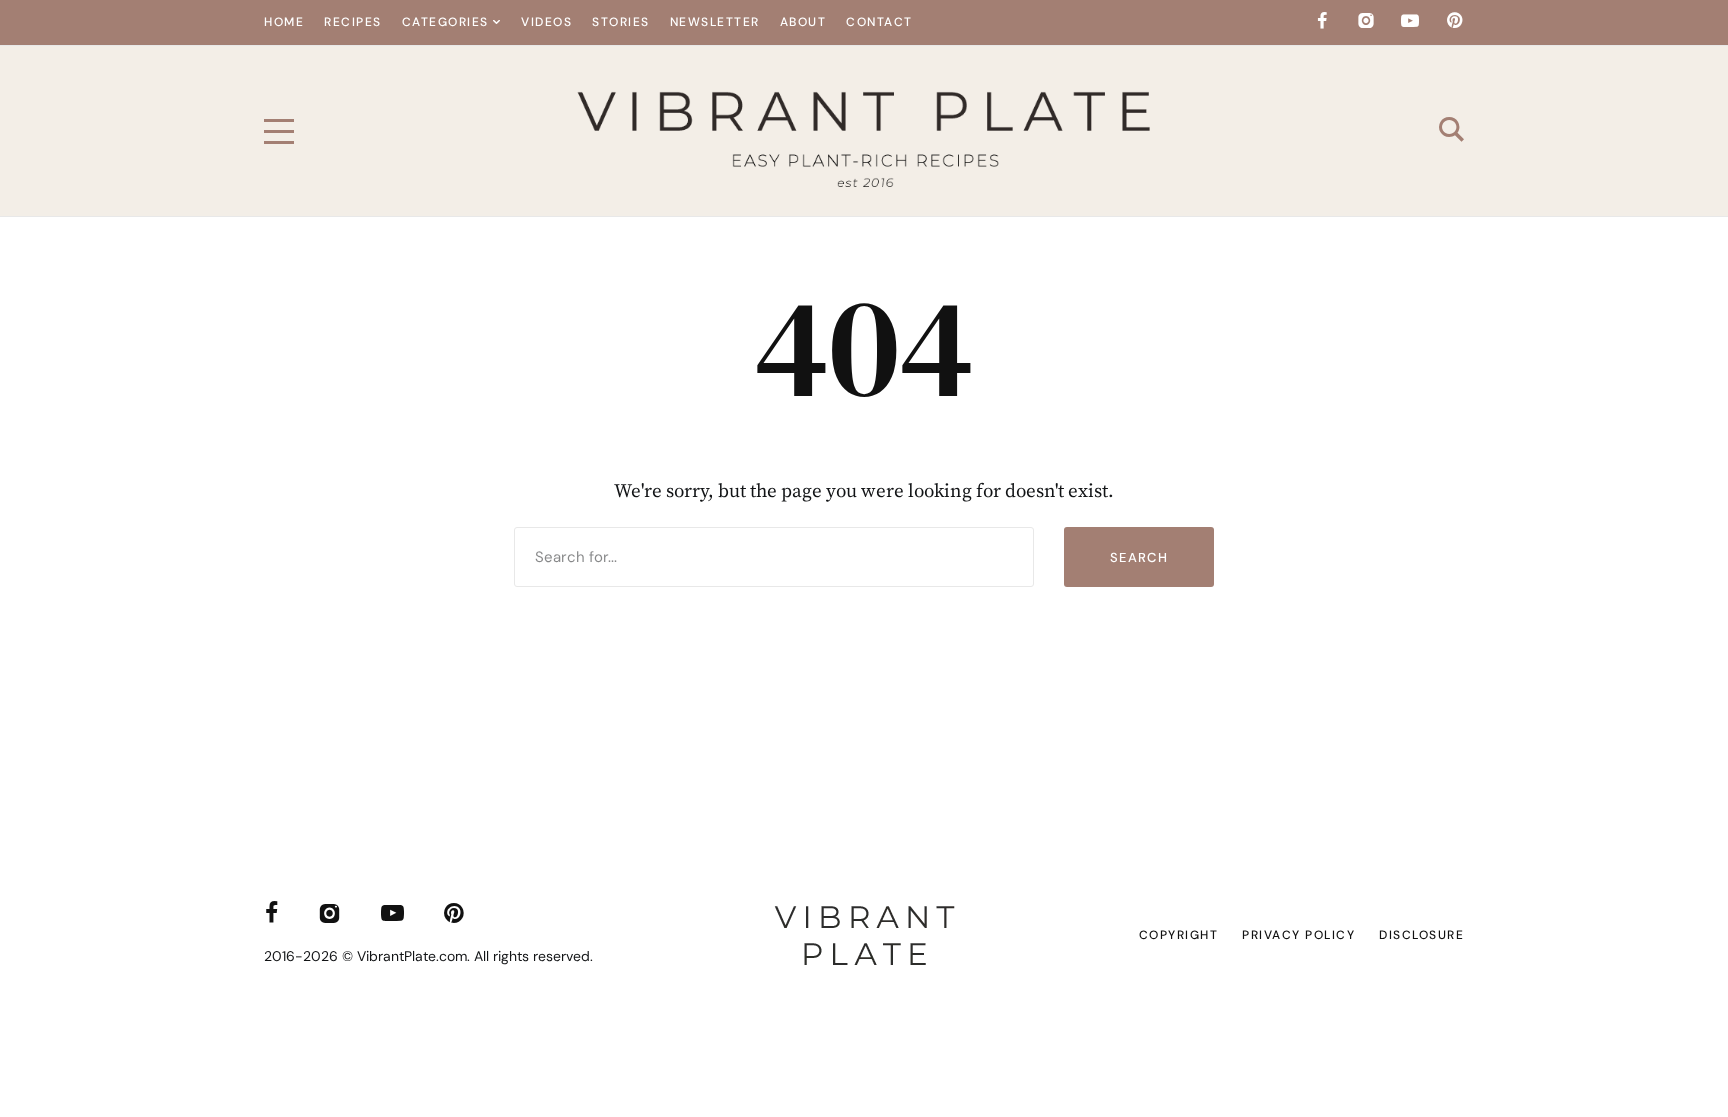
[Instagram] (1366, 21)
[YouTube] (1410, 21)
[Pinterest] (1454, 21)
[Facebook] (1322, 21)
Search (1139, 557)
